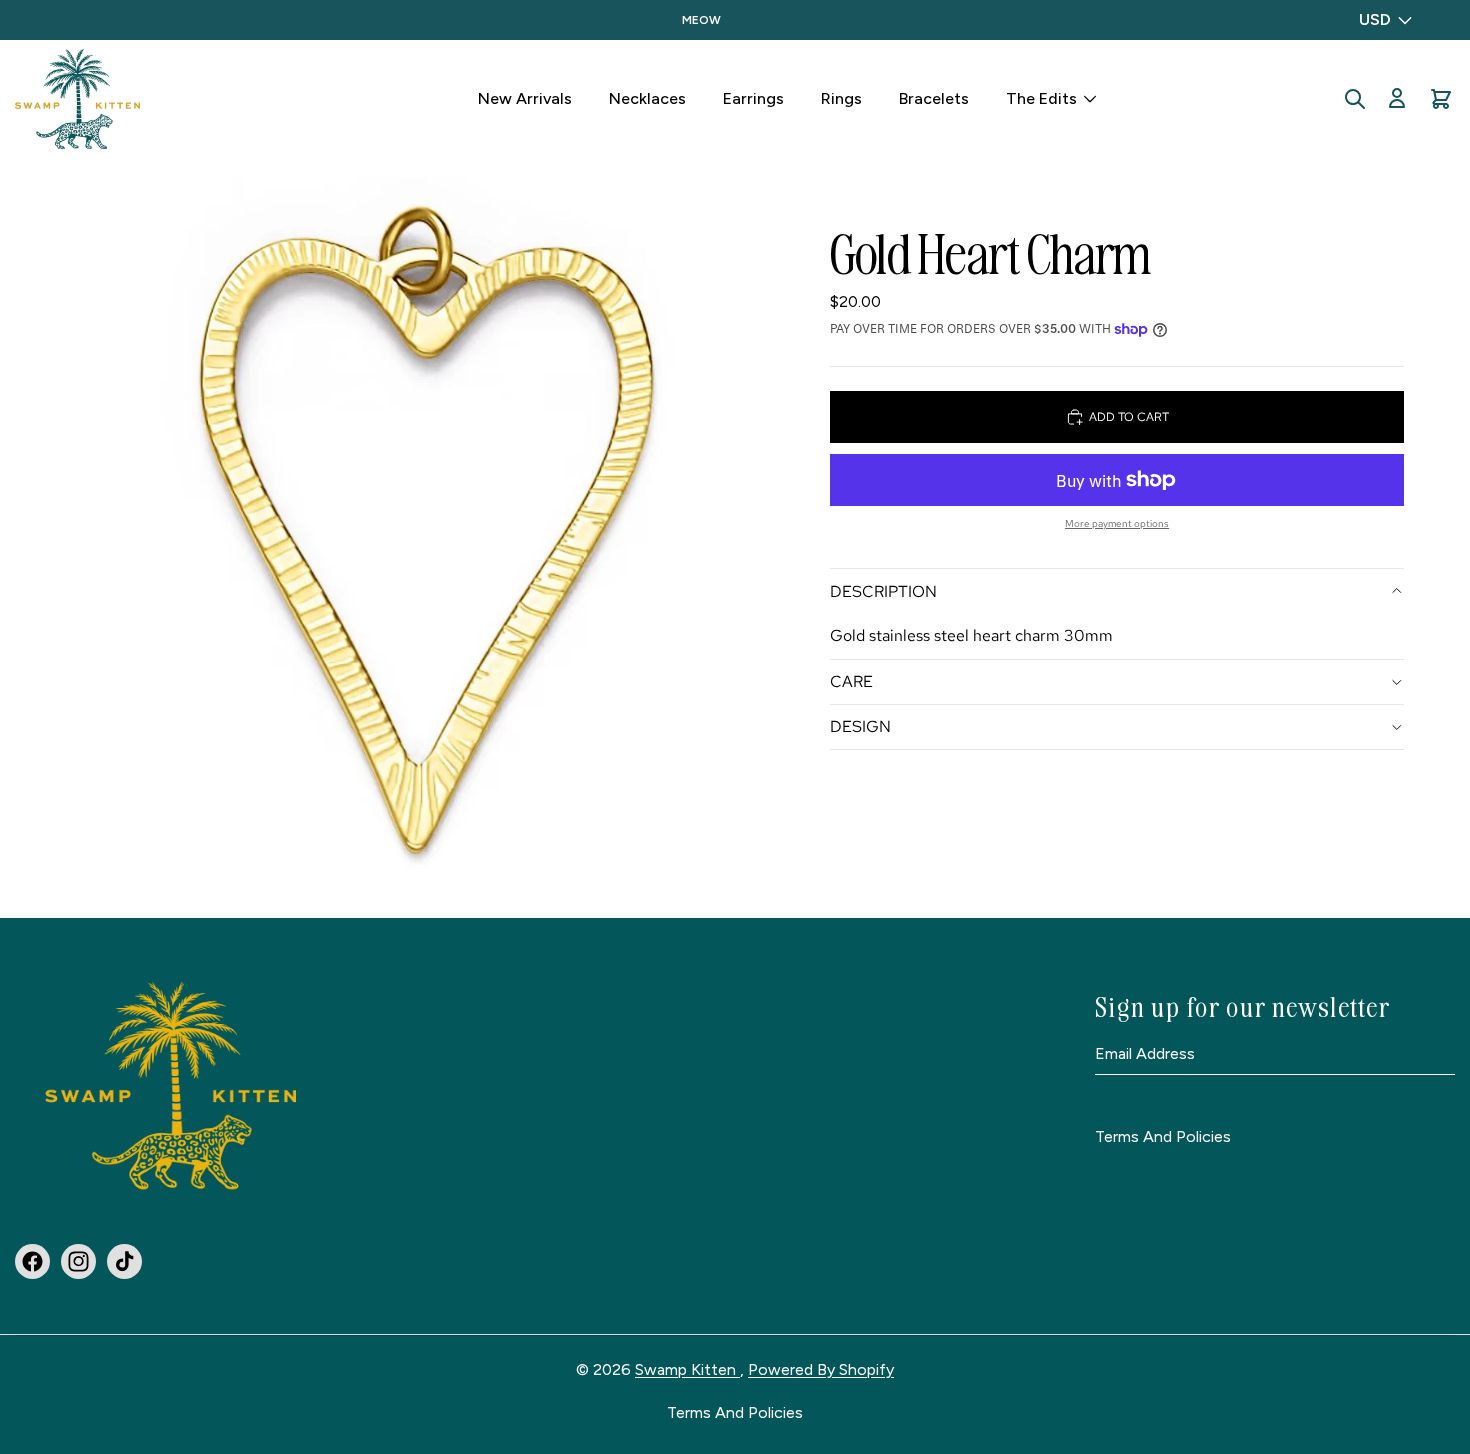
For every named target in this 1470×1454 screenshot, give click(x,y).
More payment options (1117, 523)
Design (860, 726)
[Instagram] (78, 1261)
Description (883, 590)
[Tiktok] (124, 1261)
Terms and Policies (1163, 1138)
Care (851, 681)
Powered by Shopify (821, 1369)
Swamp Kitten (687, 1369)
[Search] (1355, 99)
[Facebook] (32, 1261)
